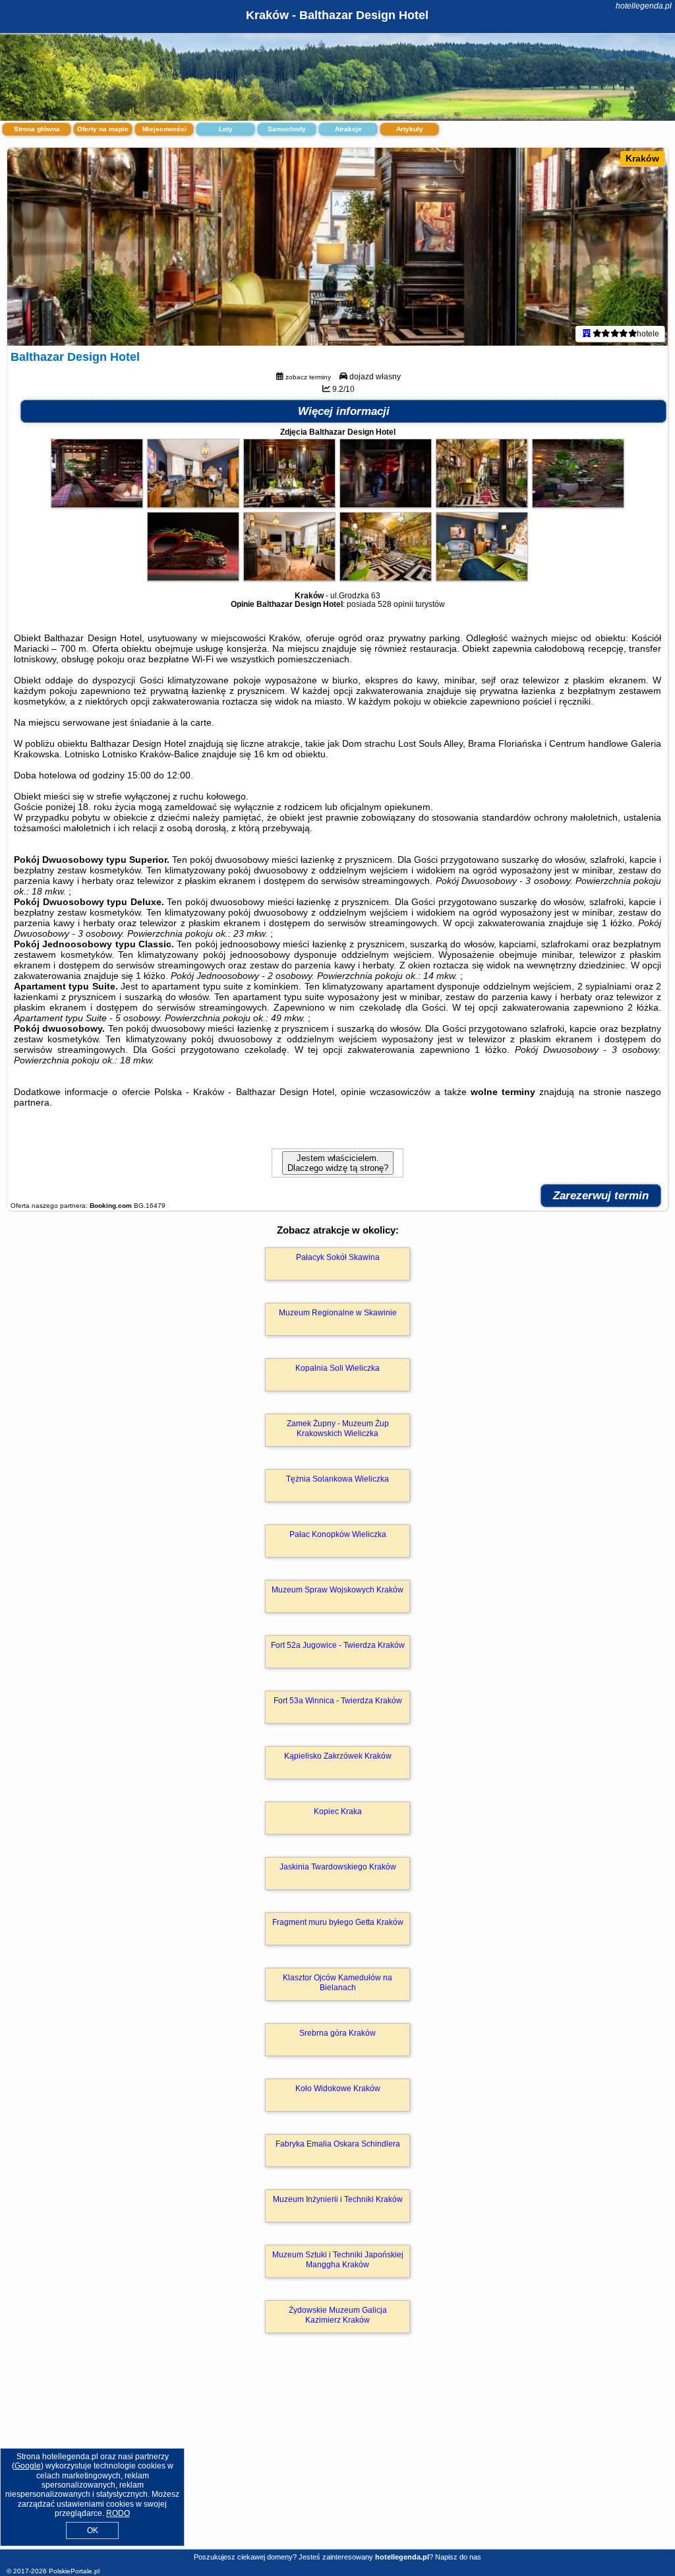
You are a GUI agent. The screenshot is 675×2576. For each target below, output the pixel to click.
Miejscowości (164, 129)
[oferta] (587, 334)
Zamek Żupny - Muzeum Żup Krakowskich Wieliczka (338, 1428)
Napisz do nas (458, 2557)
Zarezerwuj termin (601, 1196)
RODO (118, 2513)
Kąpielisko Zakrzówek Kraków (338, 1756)
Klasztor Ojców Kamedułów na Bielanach (337, 1982)
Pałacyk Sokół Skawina (338, 1257)
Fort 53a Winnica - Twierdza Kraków (338, 1701)
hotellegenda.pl (644, 6)
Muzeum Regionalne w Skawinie (338, 1313)
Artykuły (410, 129)
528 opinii (396, 604)
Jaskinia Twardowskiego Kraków (338, 1867)
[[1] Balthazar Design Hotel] (337, 247)
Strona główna (37, 129)
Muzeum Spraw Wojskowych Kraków (337, 1590)
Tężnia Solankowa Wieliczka (337, 1479)
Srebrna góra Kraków (337, 2033)
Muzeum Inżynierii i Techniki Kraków (338, 2199)
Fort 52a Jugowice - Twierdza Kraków (338, 1645)
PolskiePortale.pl (74, 2571)
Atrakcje (348, 129)
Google (28, 2466)
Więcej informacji (344, 411)
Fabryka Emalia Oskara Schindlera (338, 2144)
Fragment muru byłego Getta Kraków (338, 1922)
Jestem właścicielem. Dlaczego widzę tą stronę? (338, 1163)
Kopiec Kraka (338, 1811)
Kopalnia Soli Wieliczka (337, 1368)
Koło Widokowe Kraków (338, 2089)
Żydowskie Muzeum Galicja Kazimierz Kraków (338, 2315)
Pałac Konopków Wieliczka (338, 1534)
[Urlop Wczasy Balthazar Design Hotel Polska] (97, 505)
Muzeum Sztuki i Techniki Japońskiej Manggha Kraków (338, 2259)
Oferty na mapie (103, 129)
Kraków (642, 158)
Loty (226, 129)
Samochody (287, 129)
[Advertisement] (337, 2455)
